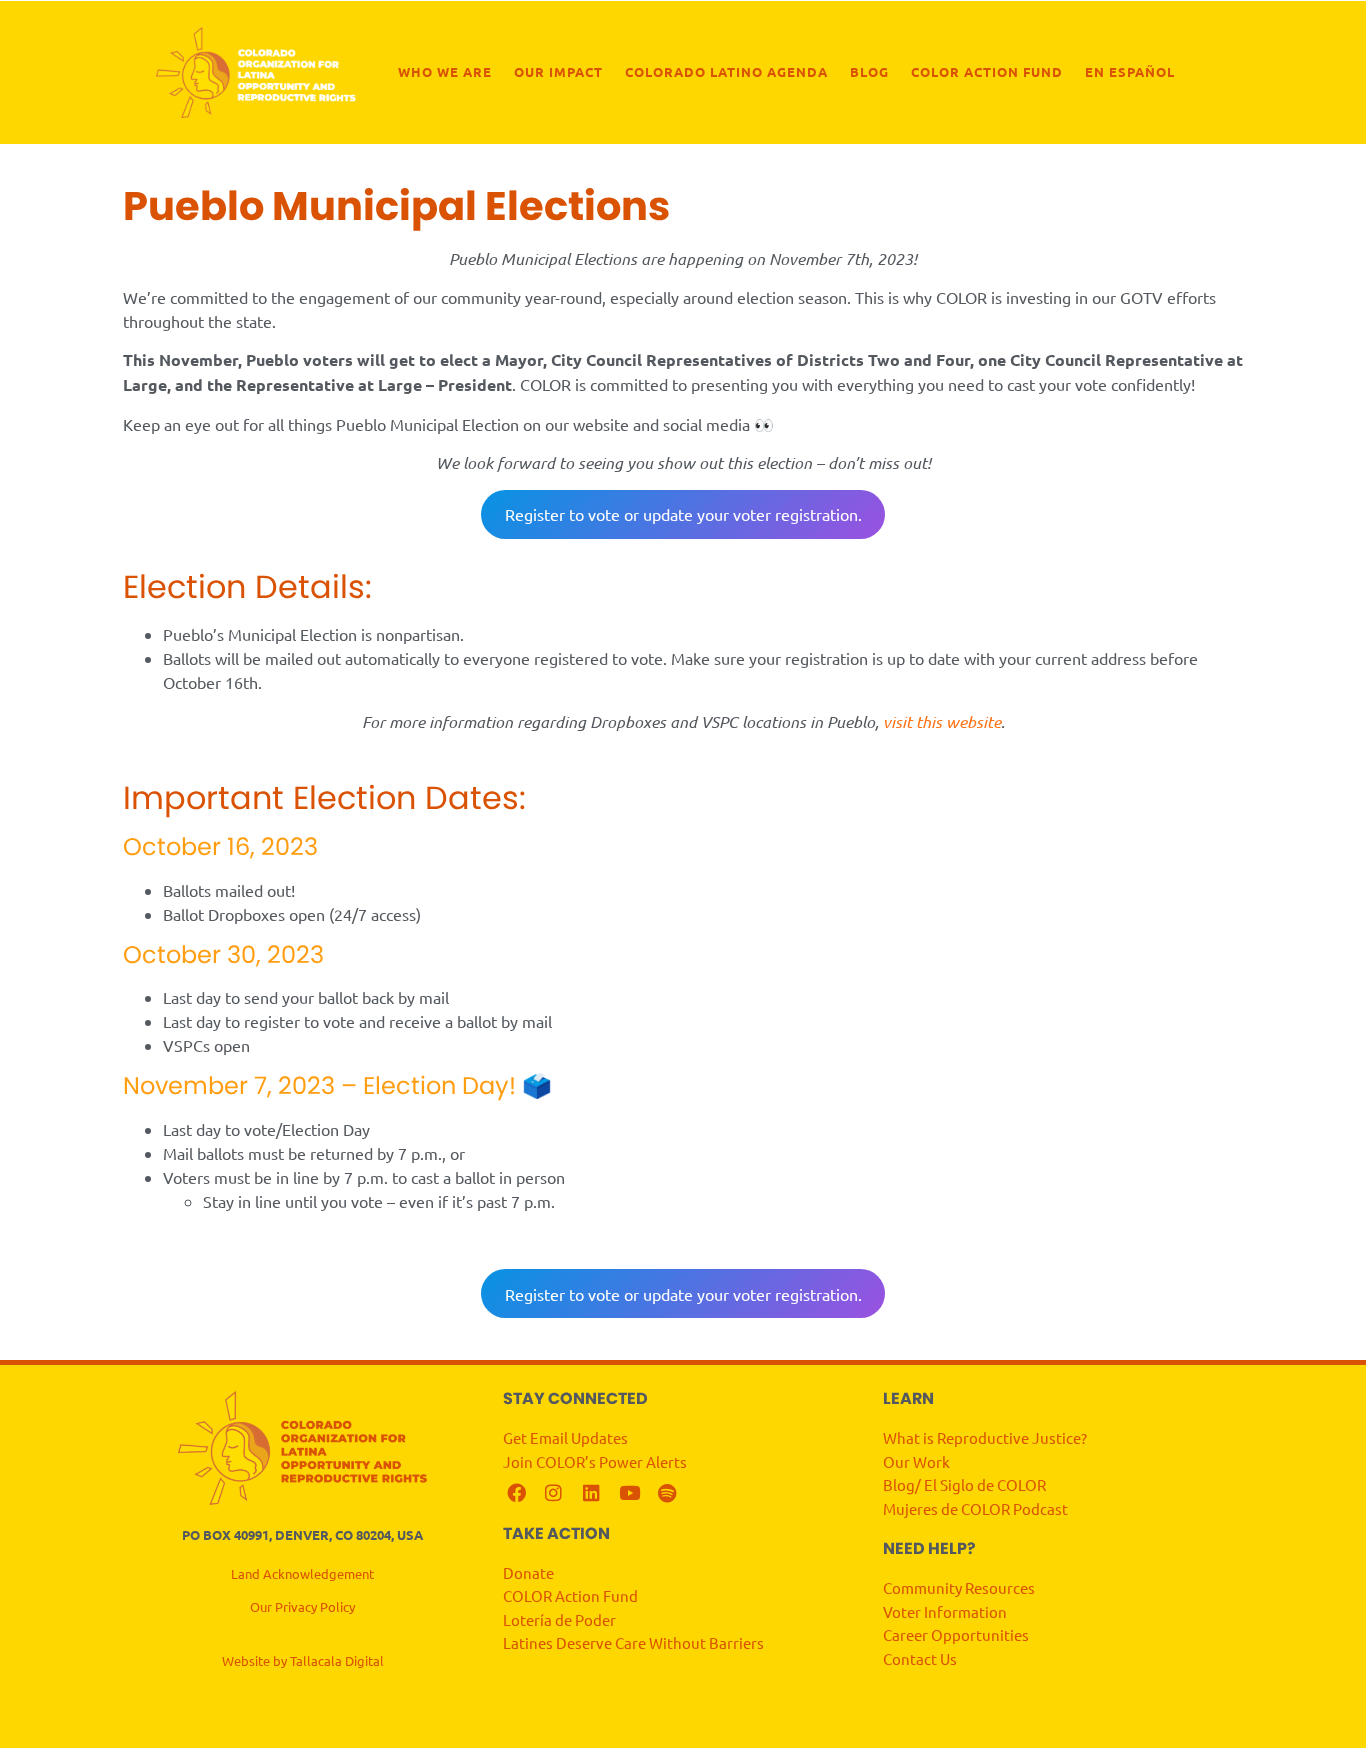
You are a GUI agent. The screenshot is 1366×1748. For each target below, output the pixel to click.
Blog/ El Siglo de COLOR (964, 1484)
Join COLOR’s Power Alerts (595, 1461)
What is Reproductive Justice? (985, 1437)
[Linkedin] (591, 1492)
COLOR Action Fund (987, 71)
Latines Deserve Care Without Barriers (633, 1642)
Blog (869, 71)
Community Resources (959, 1587)
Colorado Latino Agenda (726, 71)
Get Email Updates (567, 1437)
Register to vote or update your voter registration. (683, 514)
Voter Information (945, 1611)
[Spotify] (666, 1492)
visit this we (925, 721)
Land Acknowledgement (302, 1573)
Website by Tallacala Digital (303, 1660)
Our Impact (558, 71)
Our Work (916, 1461)
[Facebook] (516, 1492)
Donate (528, 1572)
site (988, 721)
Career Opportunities (956, 1634)
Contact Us (921, 1658)
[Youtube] (629, 1492)
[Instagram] (554, 1492)
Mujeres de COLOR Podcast (975, 1508)
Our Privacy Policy (302, 1606)
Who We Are (445, 71)
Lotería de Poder (561, 1619)
